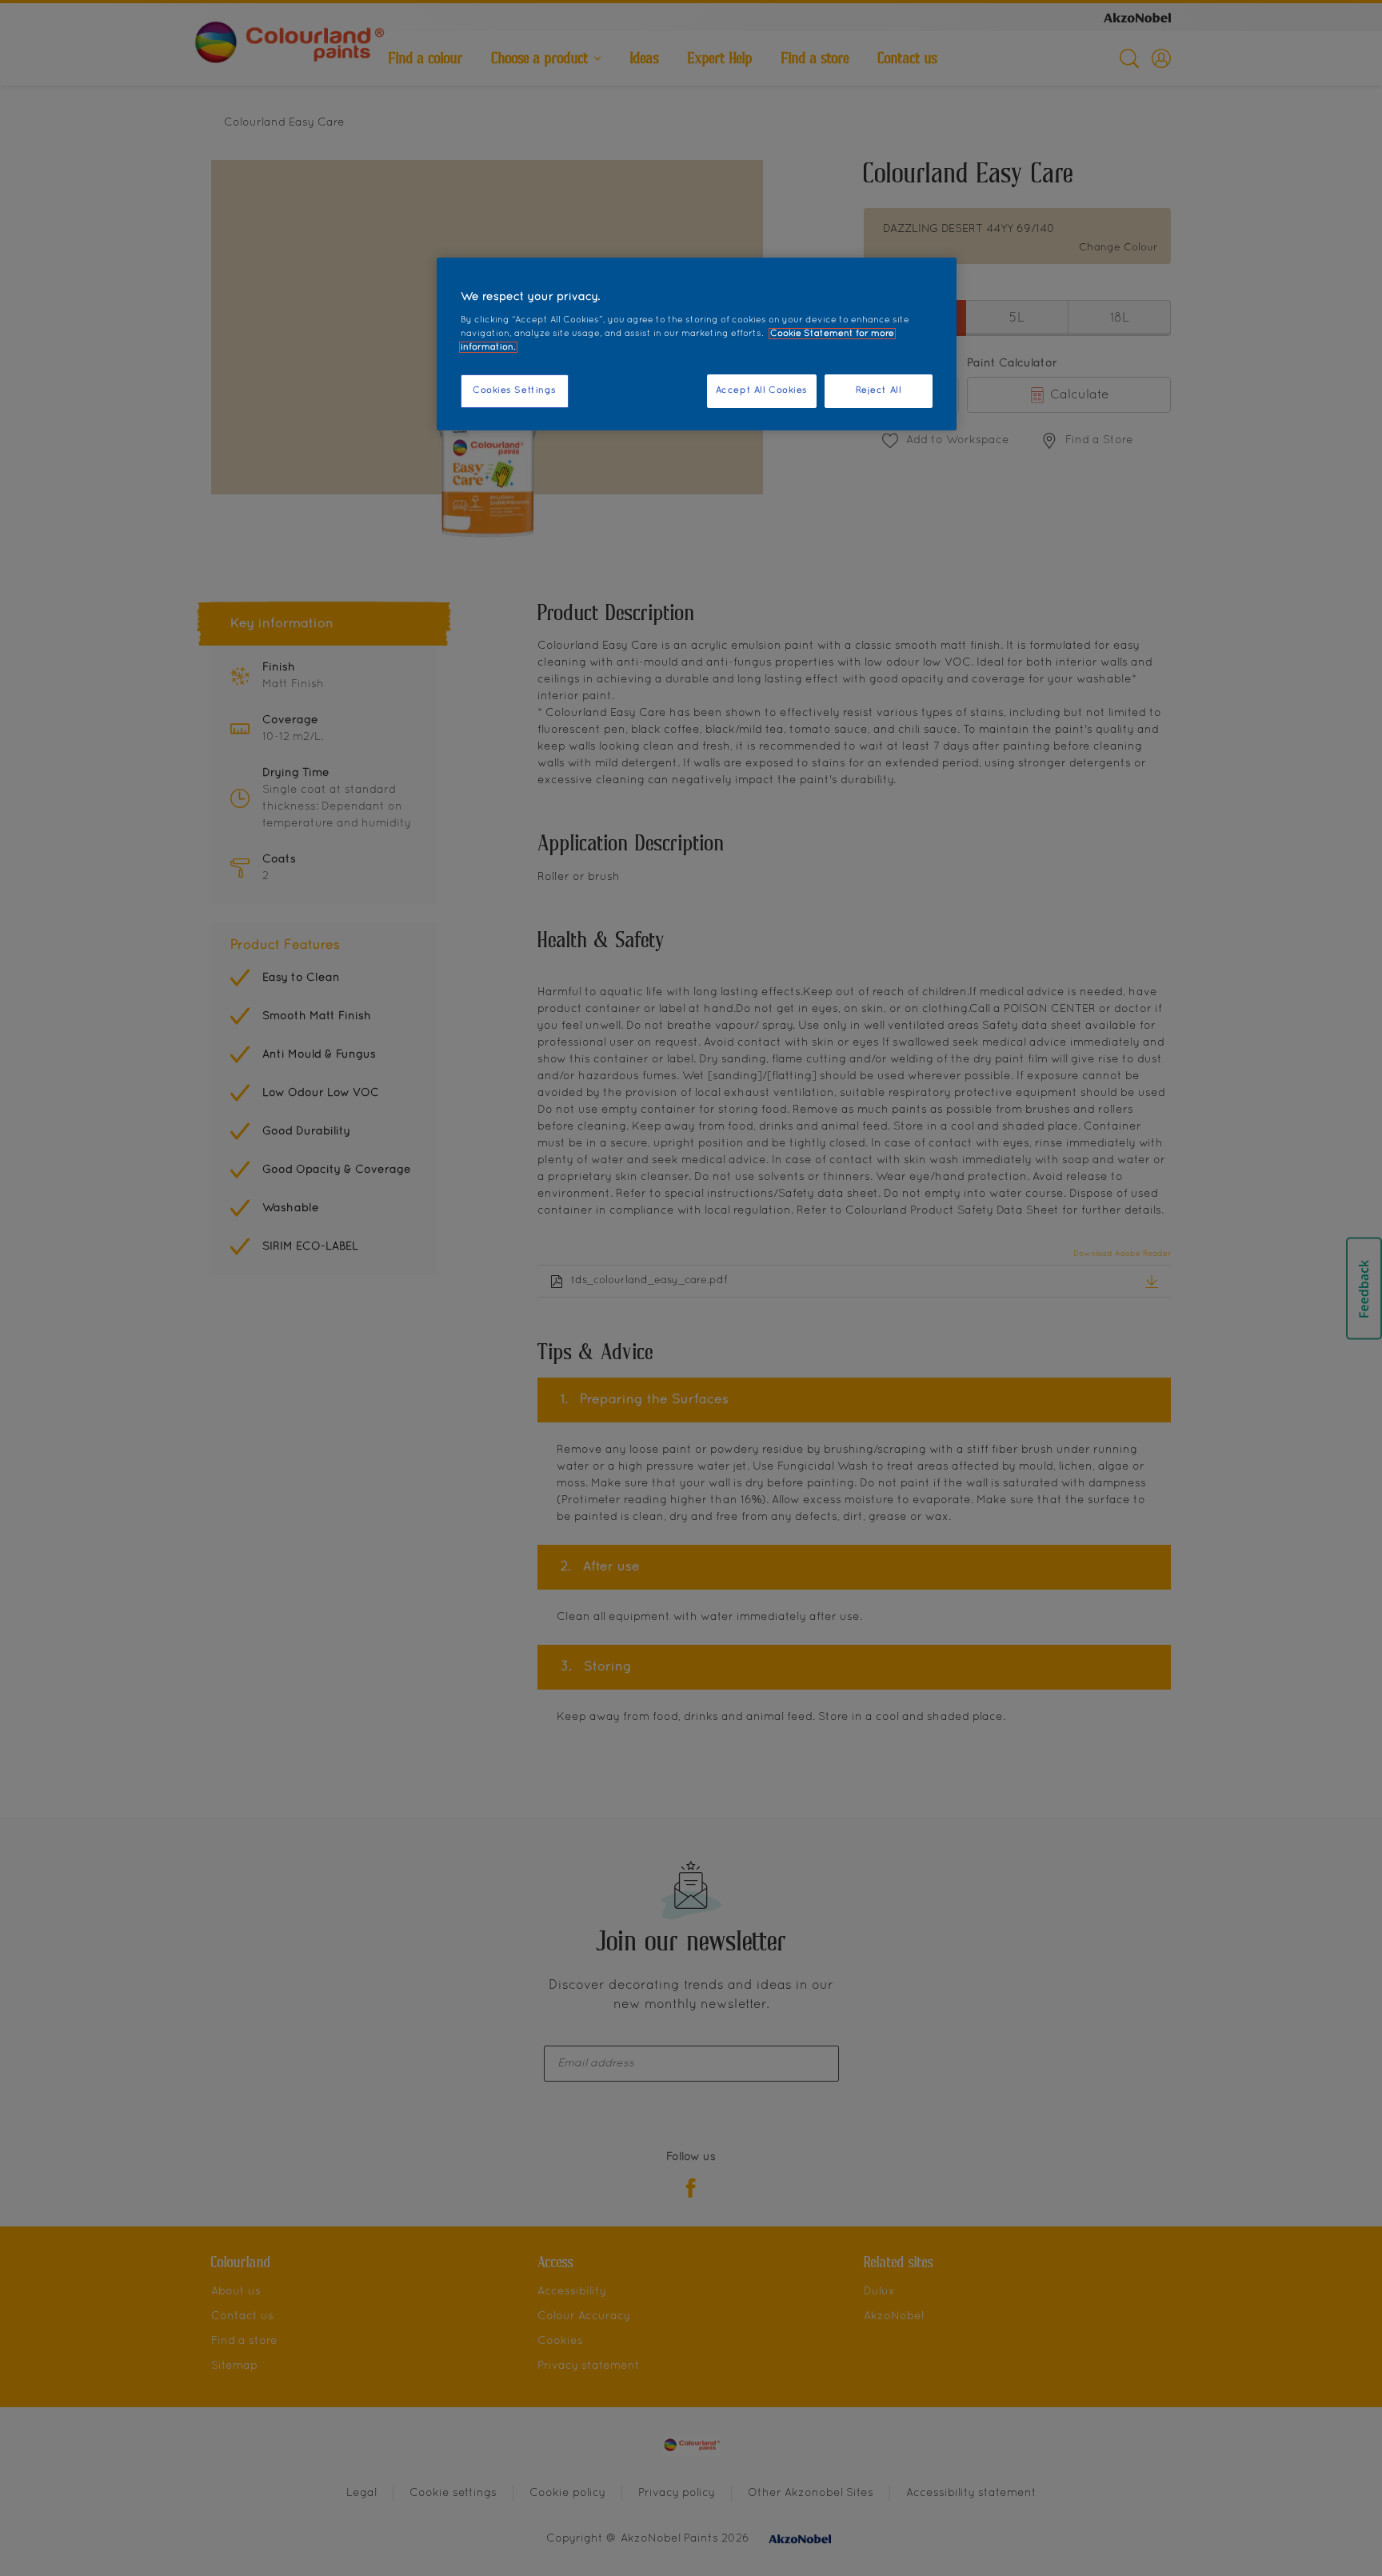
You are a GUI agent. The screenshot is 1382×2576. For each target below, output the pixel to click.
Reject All (879, 390)
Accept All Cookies (762, 390)
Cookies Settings (515, 390)
